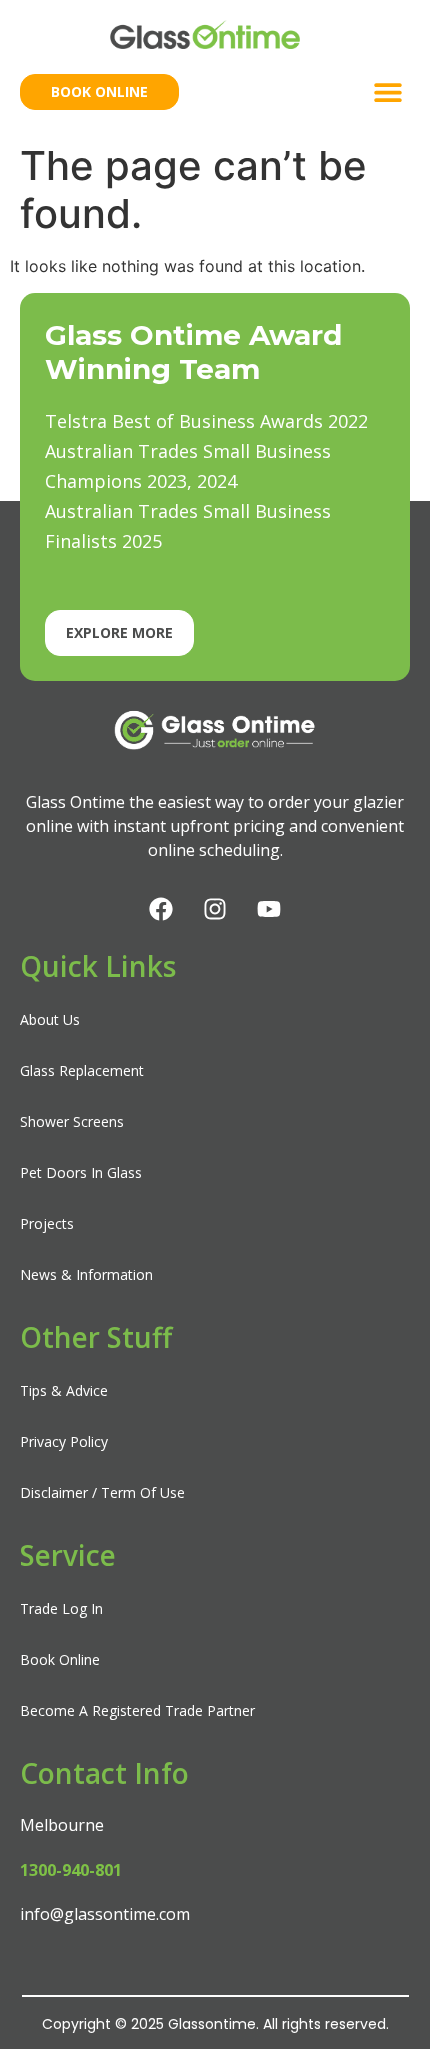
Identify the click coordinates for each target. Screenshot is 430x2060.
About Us (50, 1019)
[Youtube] (269, 909)
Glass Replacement (82, 1070)
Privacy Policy (64, 1441)
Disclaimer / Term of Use (102, 1492)
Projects (47, 1223)
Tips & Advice (64, 1390)
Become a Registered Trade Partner (137, 1710)
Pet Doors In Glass (81, 1172)
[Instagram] (215, 909)
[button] (387, 91)
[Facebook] (161, 909)
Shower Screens (72, 1121)
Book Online (60, 1659)
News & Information (86, 1274)
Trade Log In (61, 1608)
